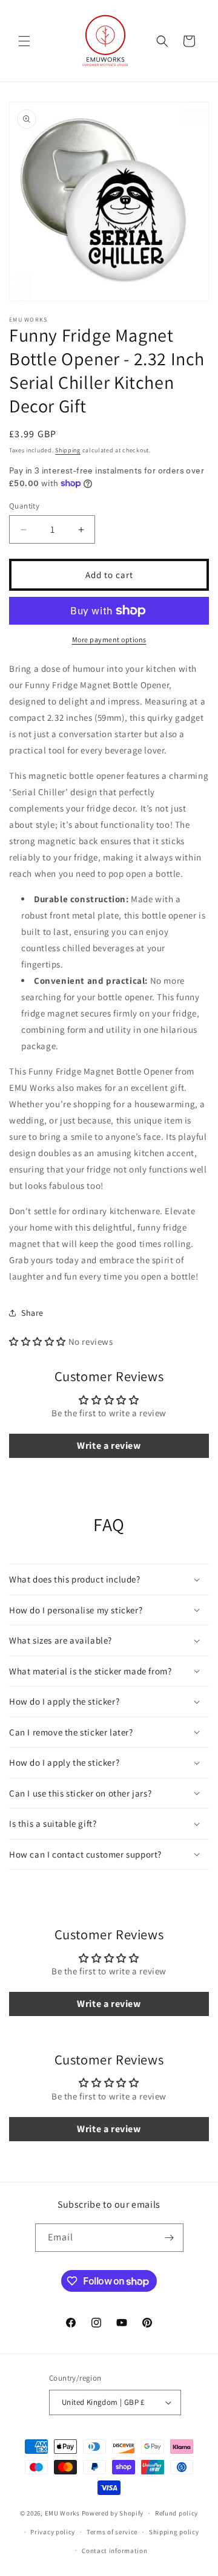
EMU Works (62, 2513)
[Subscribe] (170, 2238)
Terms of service (112, 2532)
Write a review (109, 1446)
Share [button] (32, 1313)
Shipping (68, 450)
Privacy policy (53, 2532)
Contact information (114, 2551)
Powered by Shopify (113, 2513)
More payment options (109, 639)
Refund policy (177, 2513)
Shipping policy (174, 2532)
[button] (24, 41)
